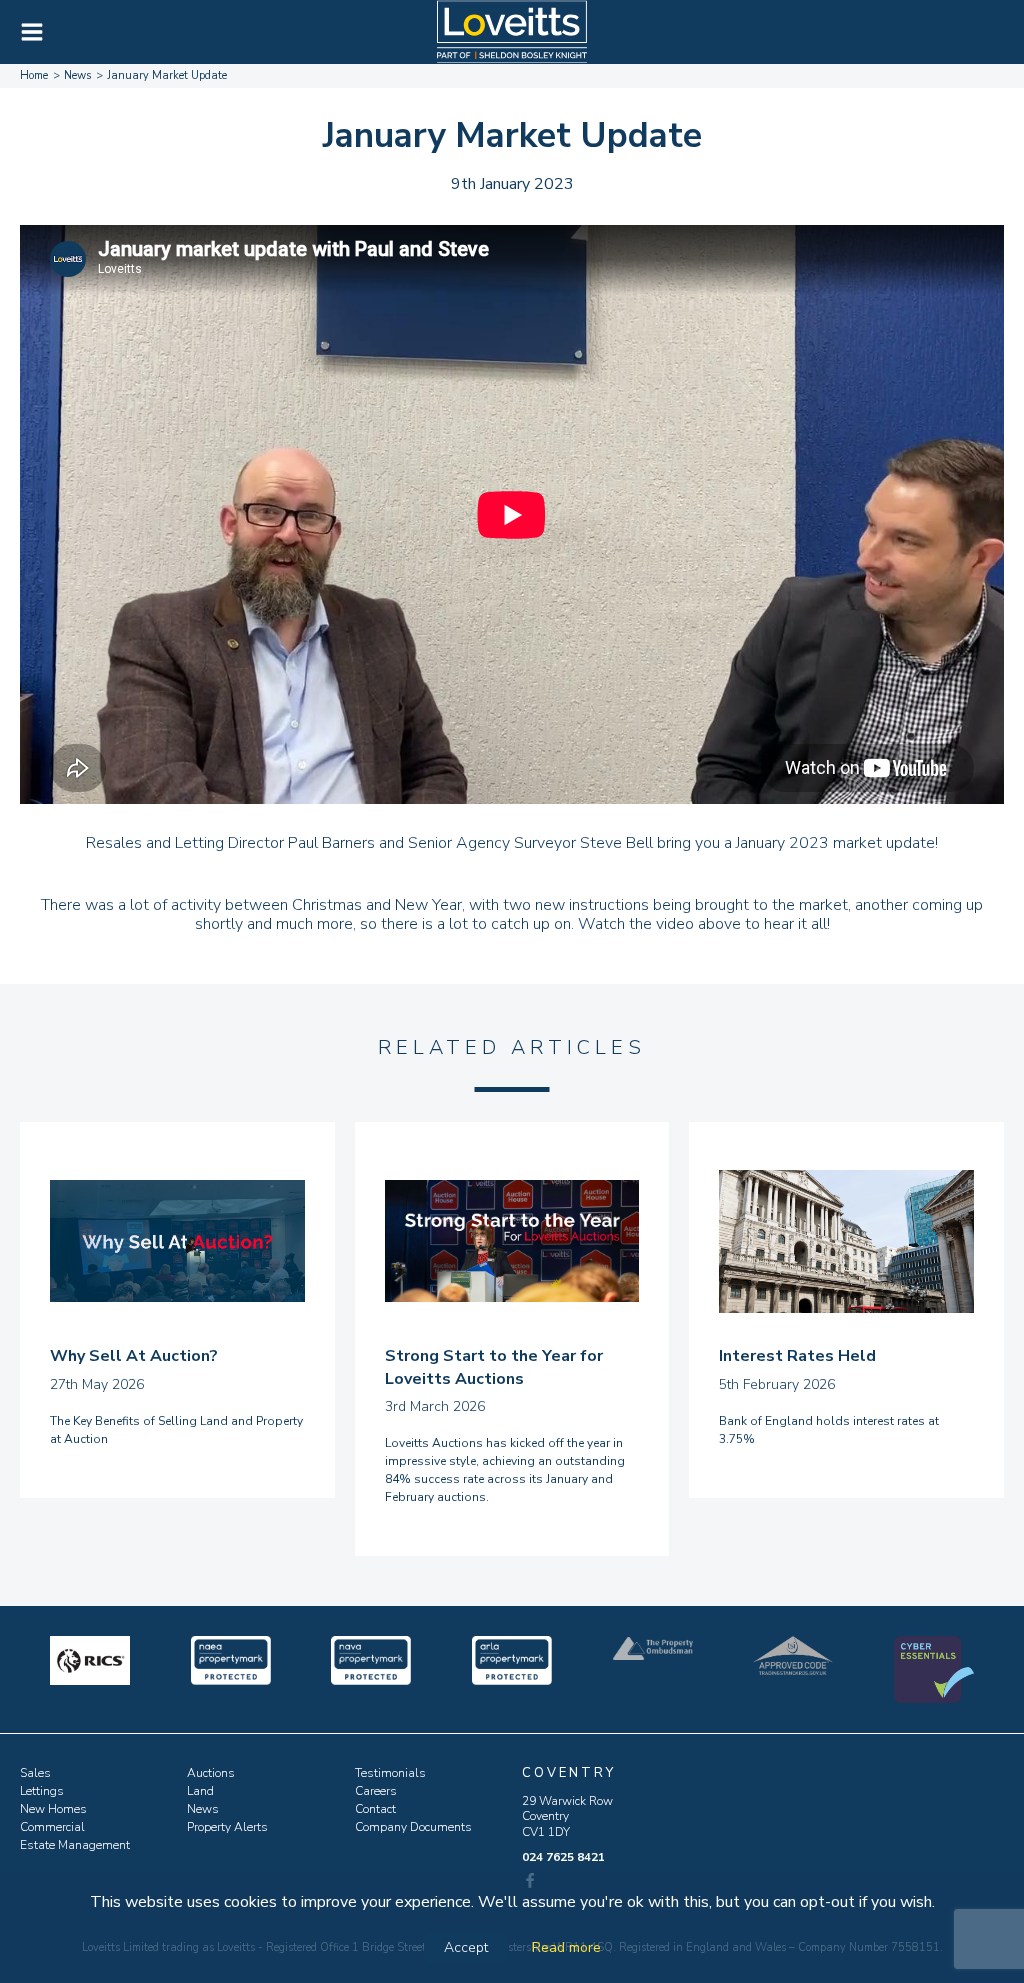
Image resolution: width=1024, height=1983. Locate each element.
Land (200, 1791)
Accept (466, 1947)
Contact (375, 1809)
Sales (35, 1773)
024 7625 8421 (563, 1857)
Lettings (42, 1791)
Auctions (211, 1773)
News (203, 1809)
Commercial (52, 1827)
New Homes (53, 1809)
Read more (566, 1947)
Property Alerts (227, 1827)
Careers (376, 1791)
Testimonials (390, 1773)
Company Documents (413, 1827)
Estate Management (75, 1845)
